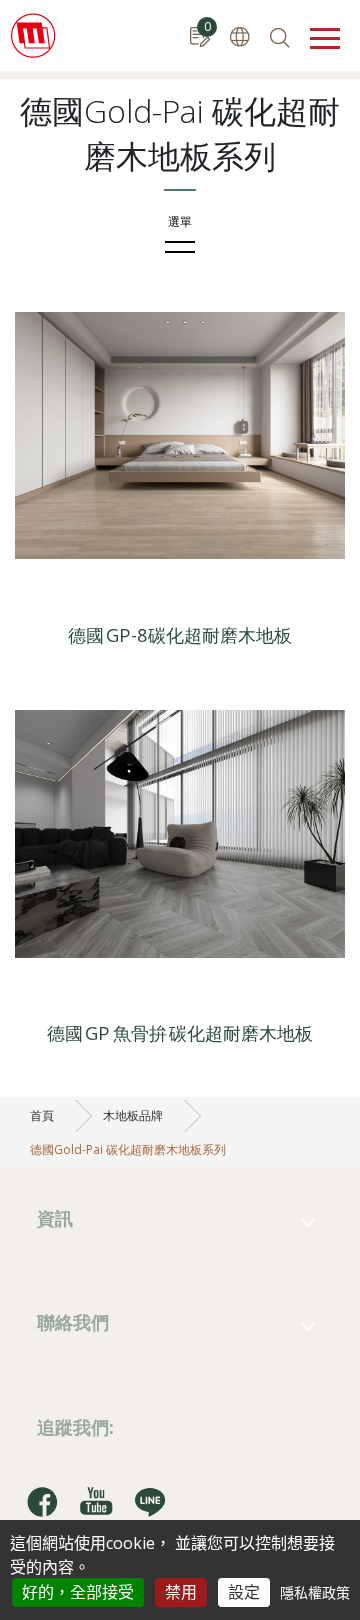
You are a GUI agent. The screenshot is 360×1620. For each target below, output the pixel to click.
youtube (96, 1501)
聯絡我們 (73, 1321)
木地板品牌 (133, 1115)
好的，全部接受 (78, 1592)
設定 (244, 1592)
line (150, 1501)
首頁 (42, 1115)
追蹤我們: (75, 1426)
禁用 (181, 1592)
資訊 (55, 1217)
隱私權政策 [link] (315, 1592)
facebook (42, 1501)
